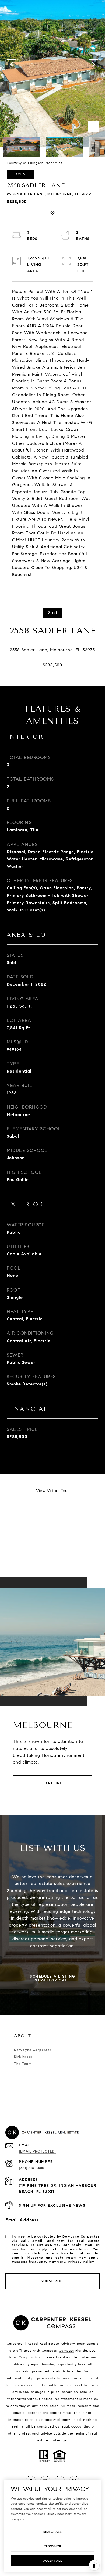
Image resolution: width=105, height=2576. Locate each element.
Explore (52, 1783)
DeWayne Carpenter (33, 2050)
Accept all (53, 2560)
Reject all (52, 2532)
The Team (23, 2064)
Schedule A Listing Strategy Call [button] (52, 1978)
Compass (66, 2350)
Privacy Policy (81, 2262)
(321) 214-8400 (31, 2168)
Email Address (22, 2220)
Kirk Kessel (24, 2057)
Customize (52, 2546)
